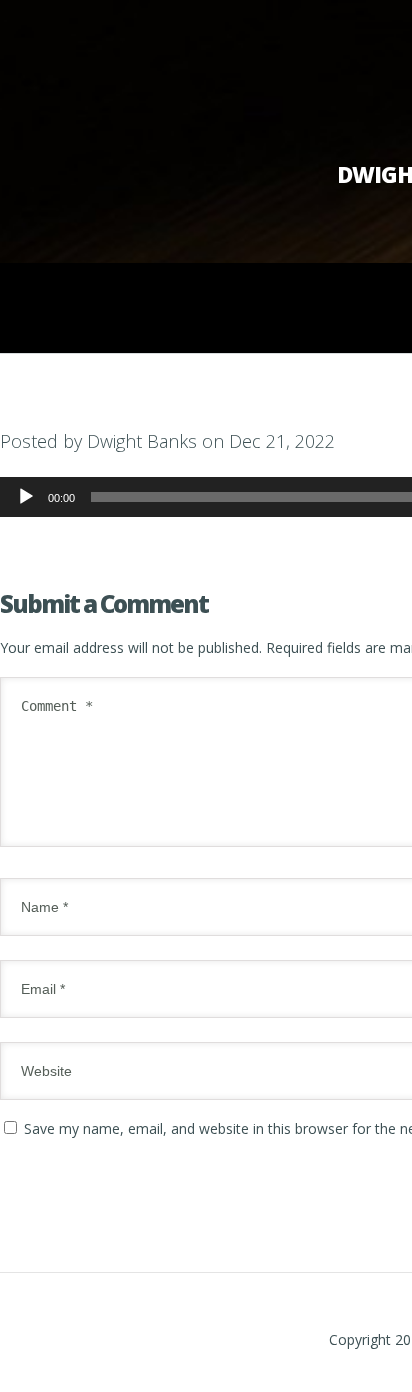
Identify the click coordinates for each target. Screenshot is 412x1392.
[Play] (26, 497)
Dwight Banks (142, 441)
